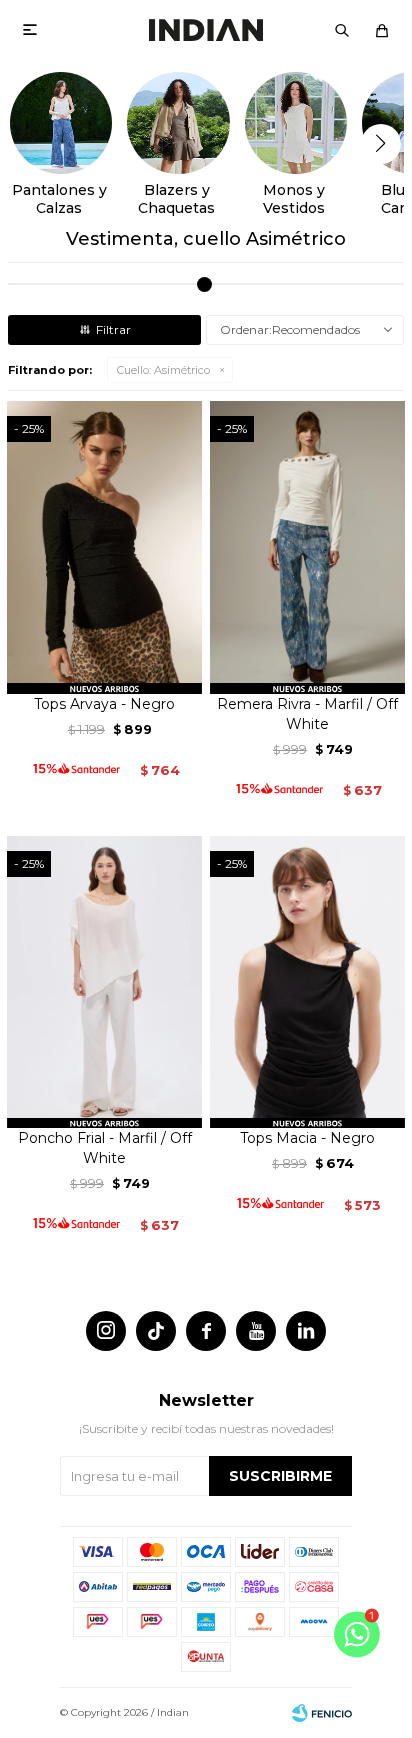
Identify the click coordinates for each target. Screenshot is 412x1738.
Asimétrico (163, 370)
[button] (342, 30)
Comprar (104, 671)
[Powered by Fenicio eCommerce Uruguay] (322, 1713)
